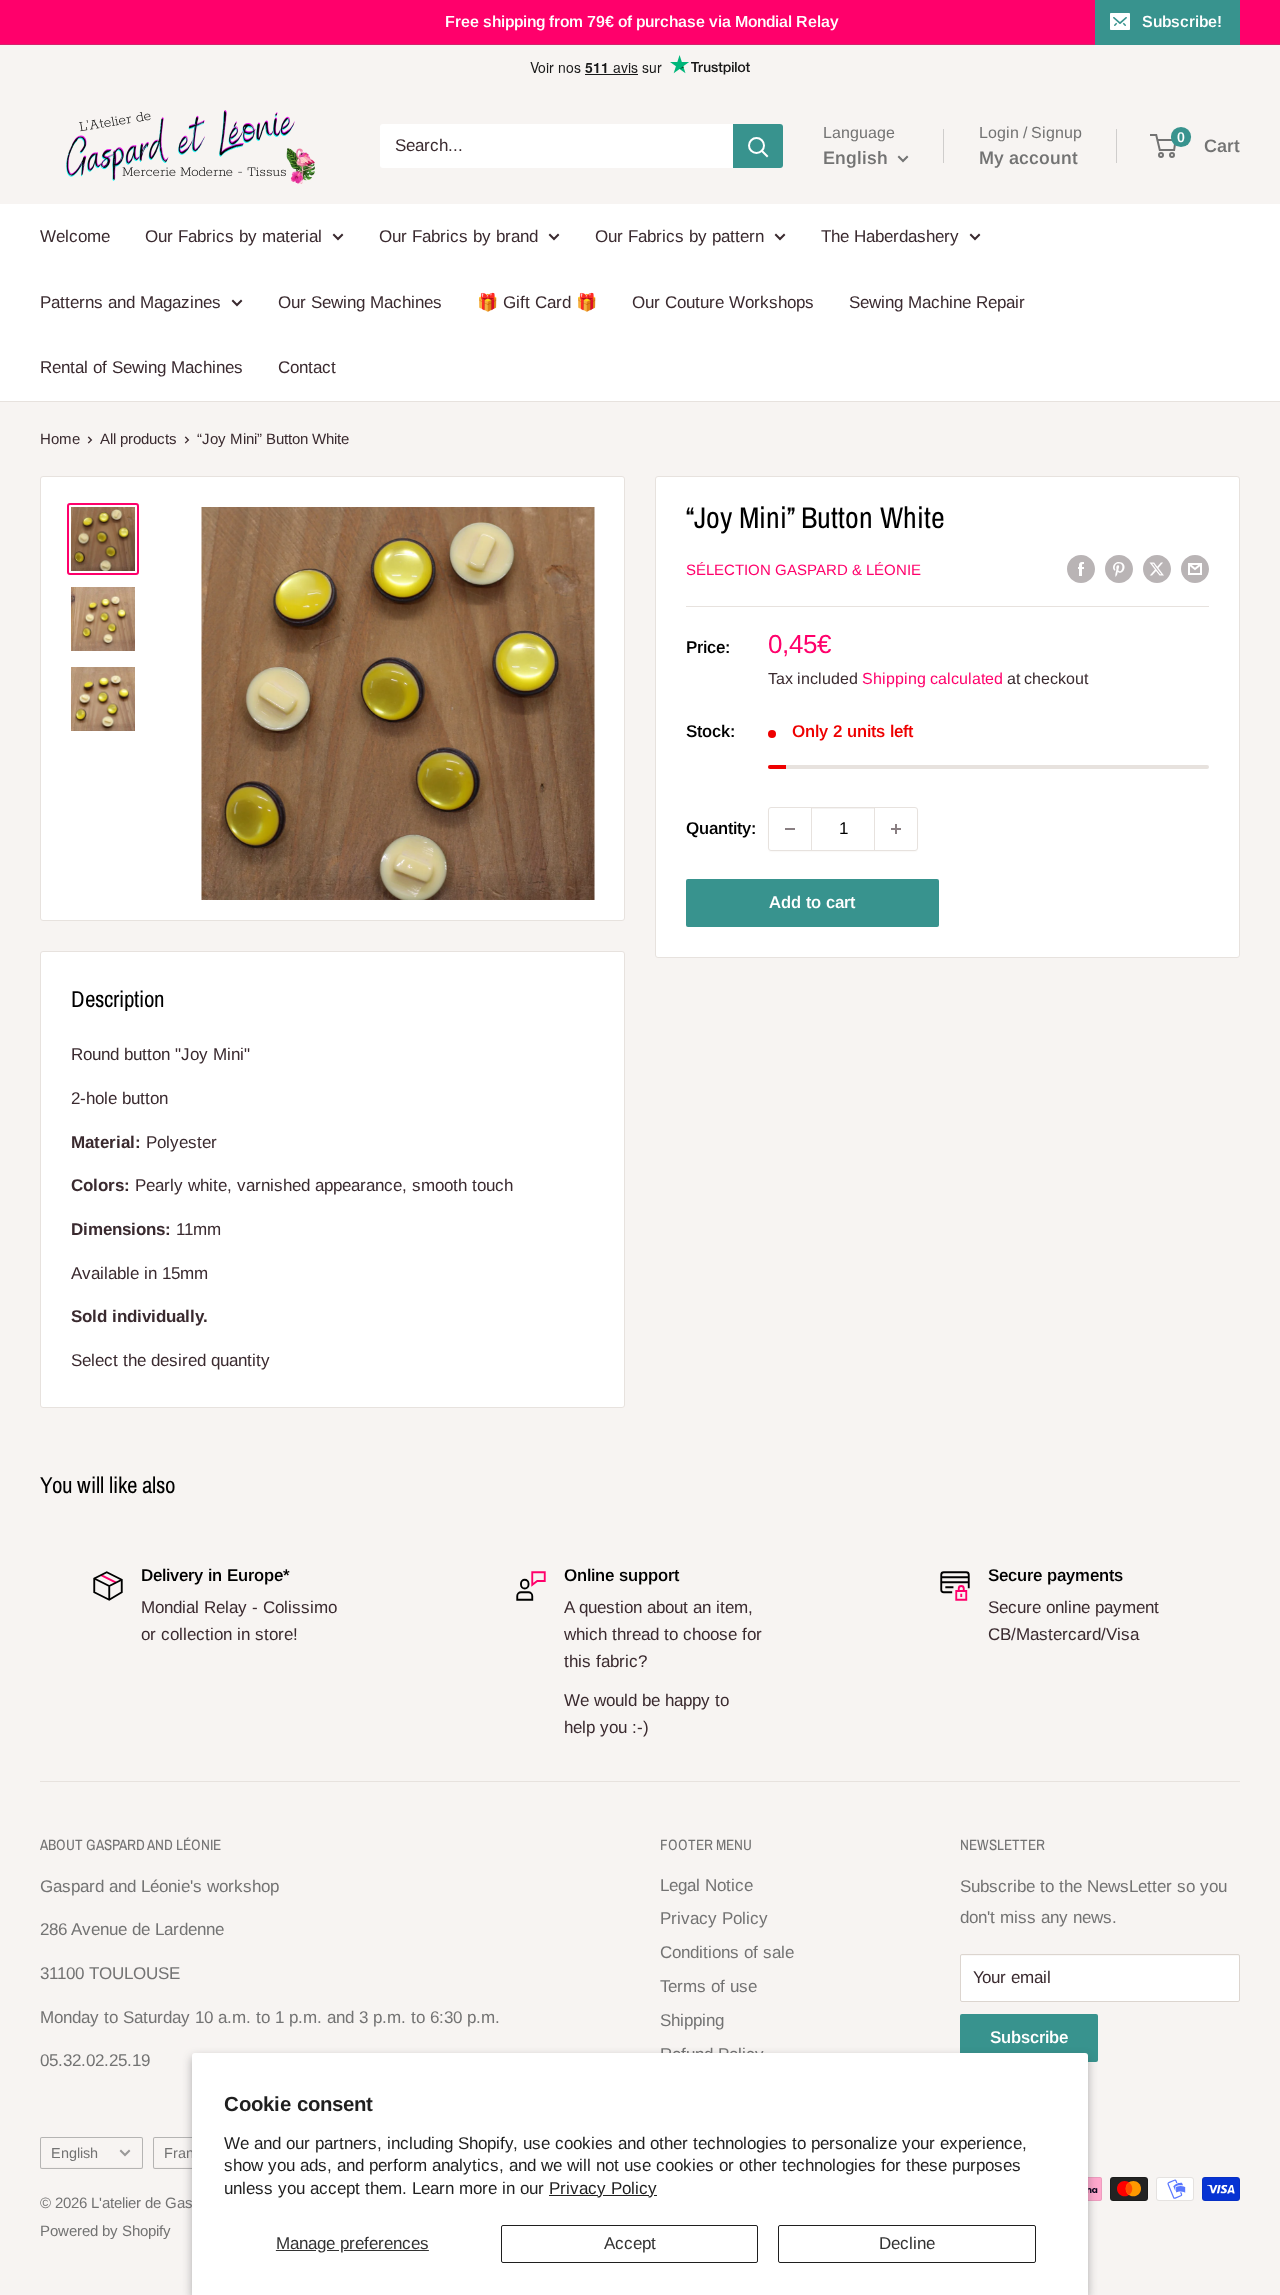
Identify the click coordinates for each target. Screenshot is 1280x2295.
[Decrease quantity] (790, 829)
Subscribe (1029, 2037)
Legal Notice (706, 1885)
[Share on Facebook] (1081, 568)
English (74, 2153)
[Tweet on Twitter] (1157, 568)
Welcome (75, 236)
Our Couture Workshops (723, 302)
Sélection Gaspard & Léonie (803, 569)
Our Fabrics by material (233, 236)
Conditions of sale (727, 1952)
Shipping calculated (932, 678)
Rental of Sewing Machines (141, 367)
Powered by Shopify (105, 2230)
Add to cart (812, 902)
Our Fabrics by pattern (679, 236)
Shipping (692, 2020)
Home (60, 438)
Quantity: (721, 828)
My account (1028, 158)
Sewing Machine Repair (937, 302)
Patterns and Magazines (130, 302)
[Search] (758, 146)
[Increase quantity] (896, 829)
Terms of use (708, 1986)
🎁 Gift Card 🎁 (537, 302)
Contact (307, 367)
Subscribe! (1182, 21)
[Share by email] (1195, 568)
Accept (630, 2243)
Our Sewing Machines (360, 302)
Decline (907, 2243)
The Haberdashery (890, 236)
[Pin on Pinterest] (1119, 568)
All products (138, 438)
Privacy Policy (603, 2188)
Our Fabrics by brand (458, 236)
